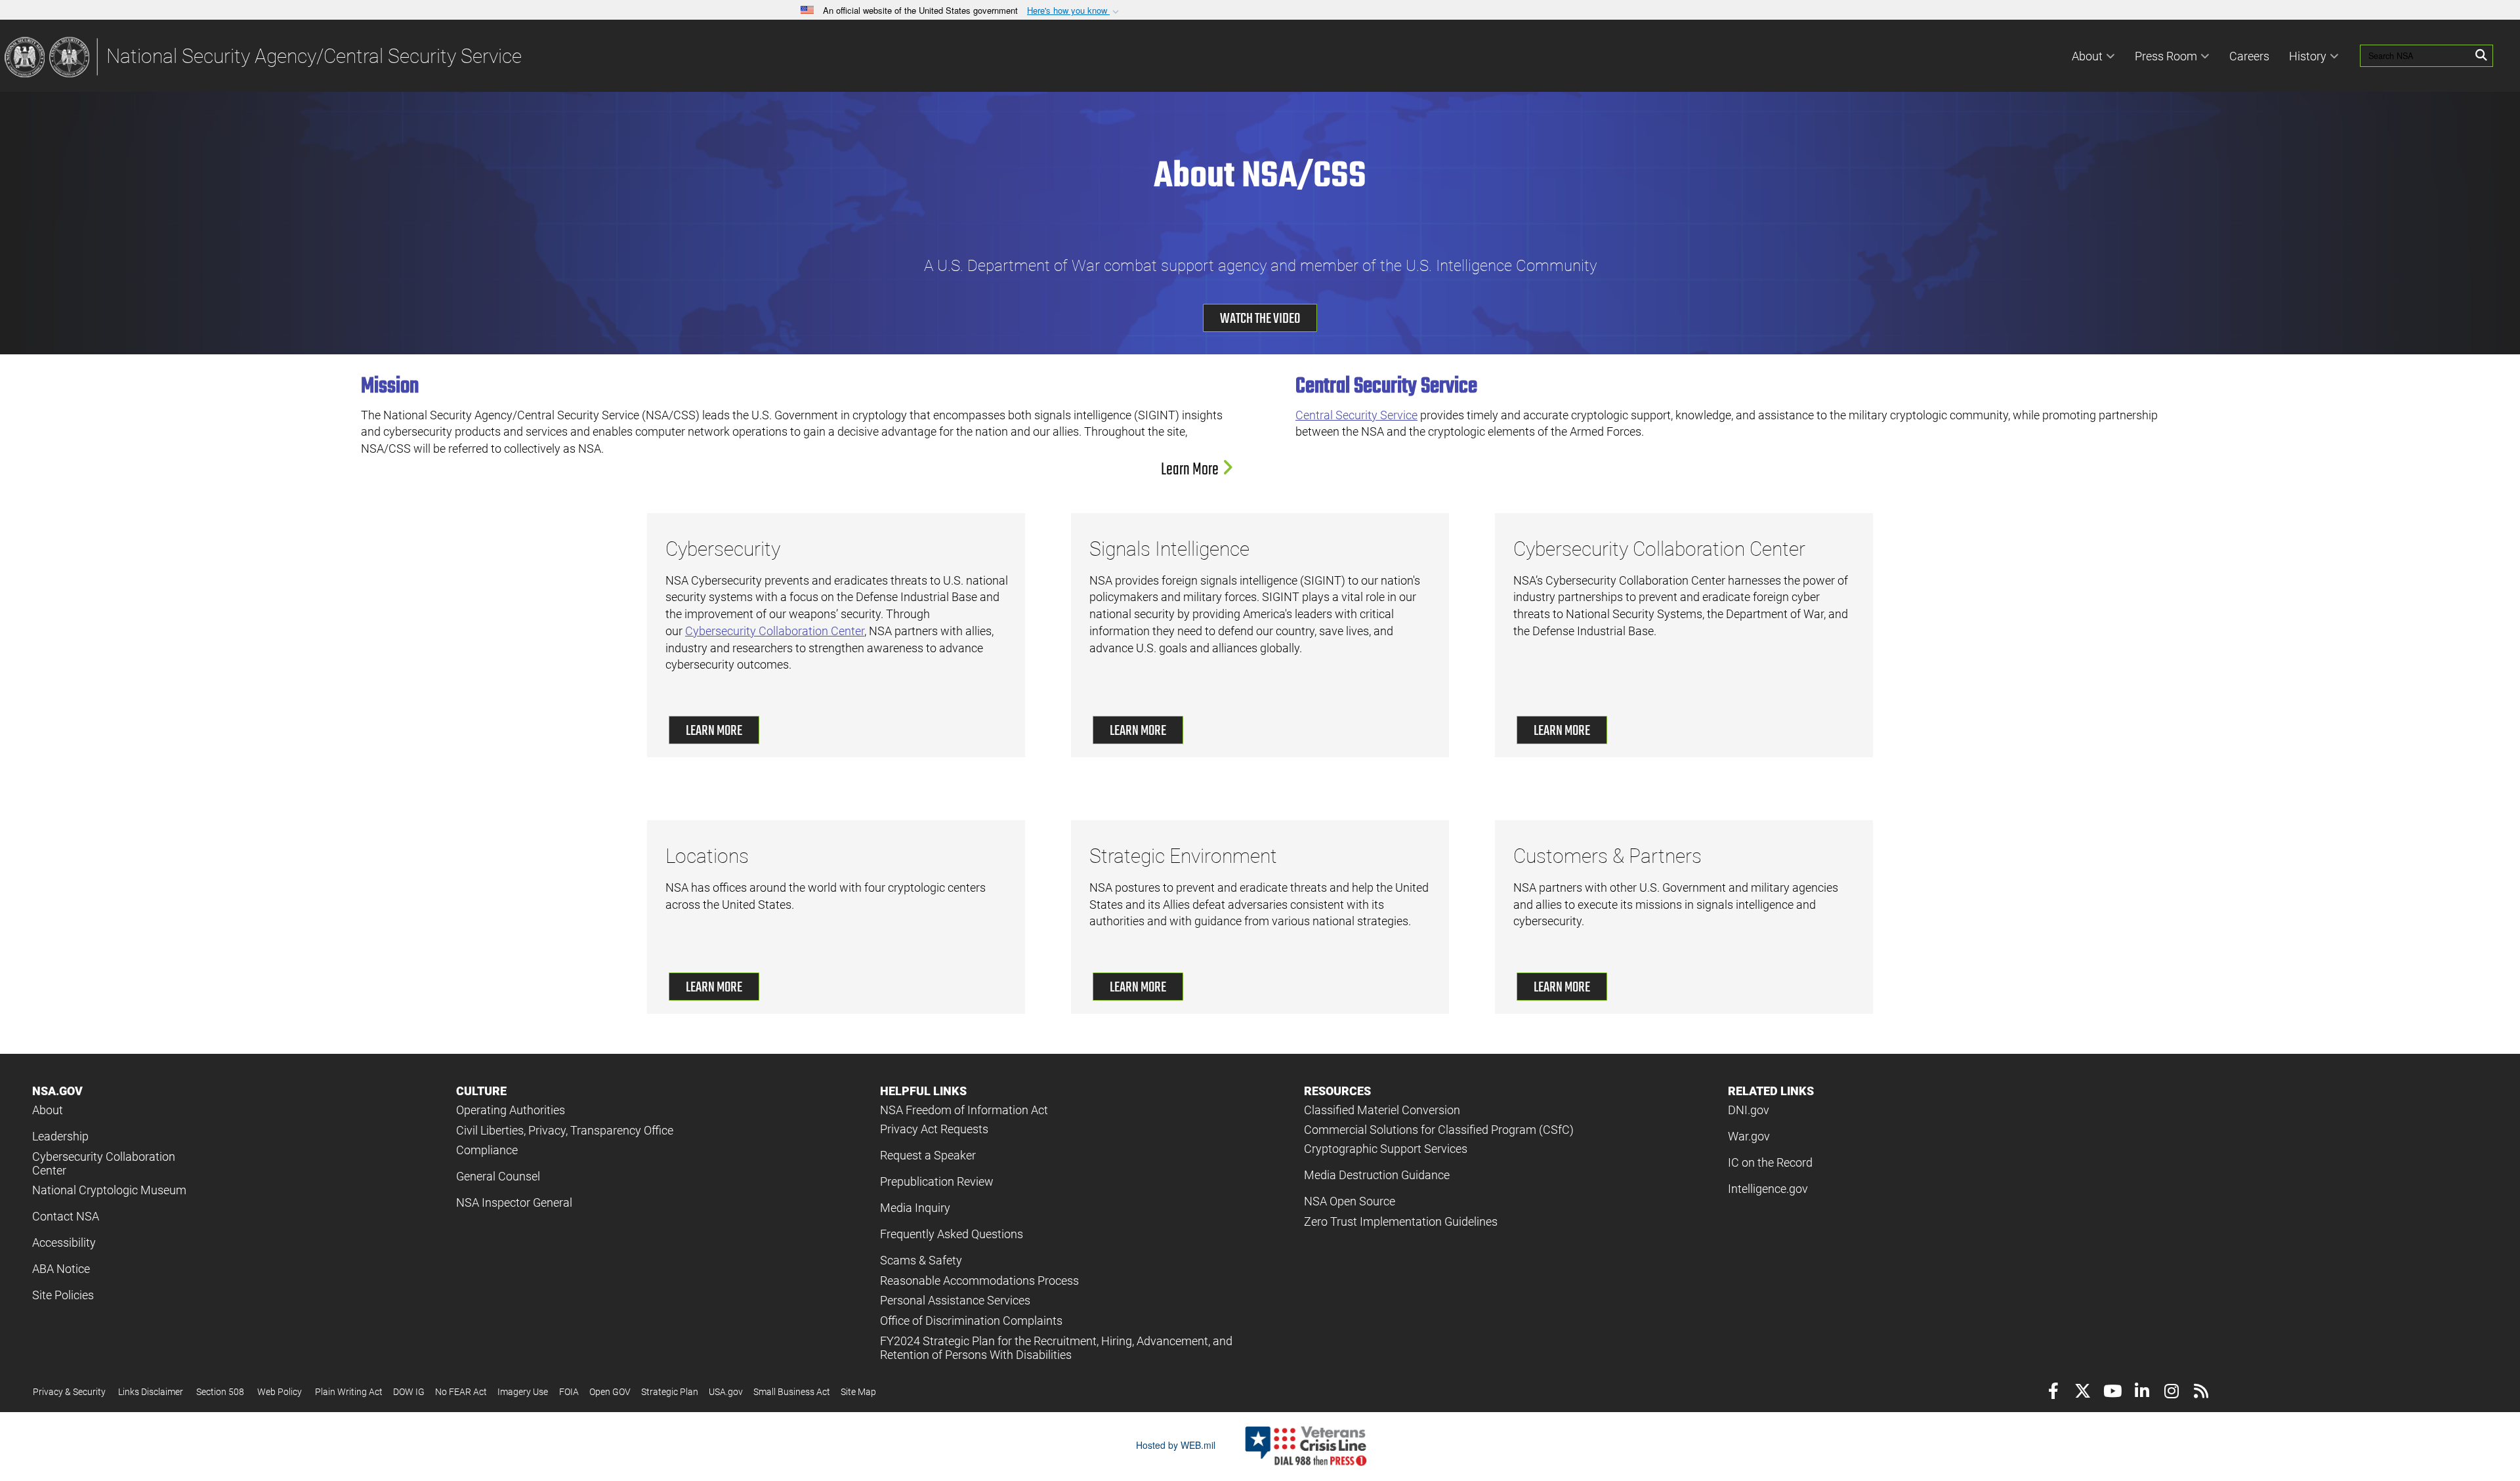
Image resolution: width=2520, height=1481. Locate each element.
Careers (2249, 56)
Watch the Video (1260, 319)
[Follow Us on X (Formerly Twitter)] (2083, 1393)
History (2308, 56)
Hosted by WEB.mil (1176, 1445)
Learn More (1191, 470)
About (2087, 56)
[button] (1074, 11)
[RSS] (2201, 1393)
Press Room (2166, 56)
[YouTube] (2112, 1393)
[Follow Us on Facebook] (2053, 1393)
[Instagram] (2171, 1393)
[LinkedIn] (2142, 1393)
